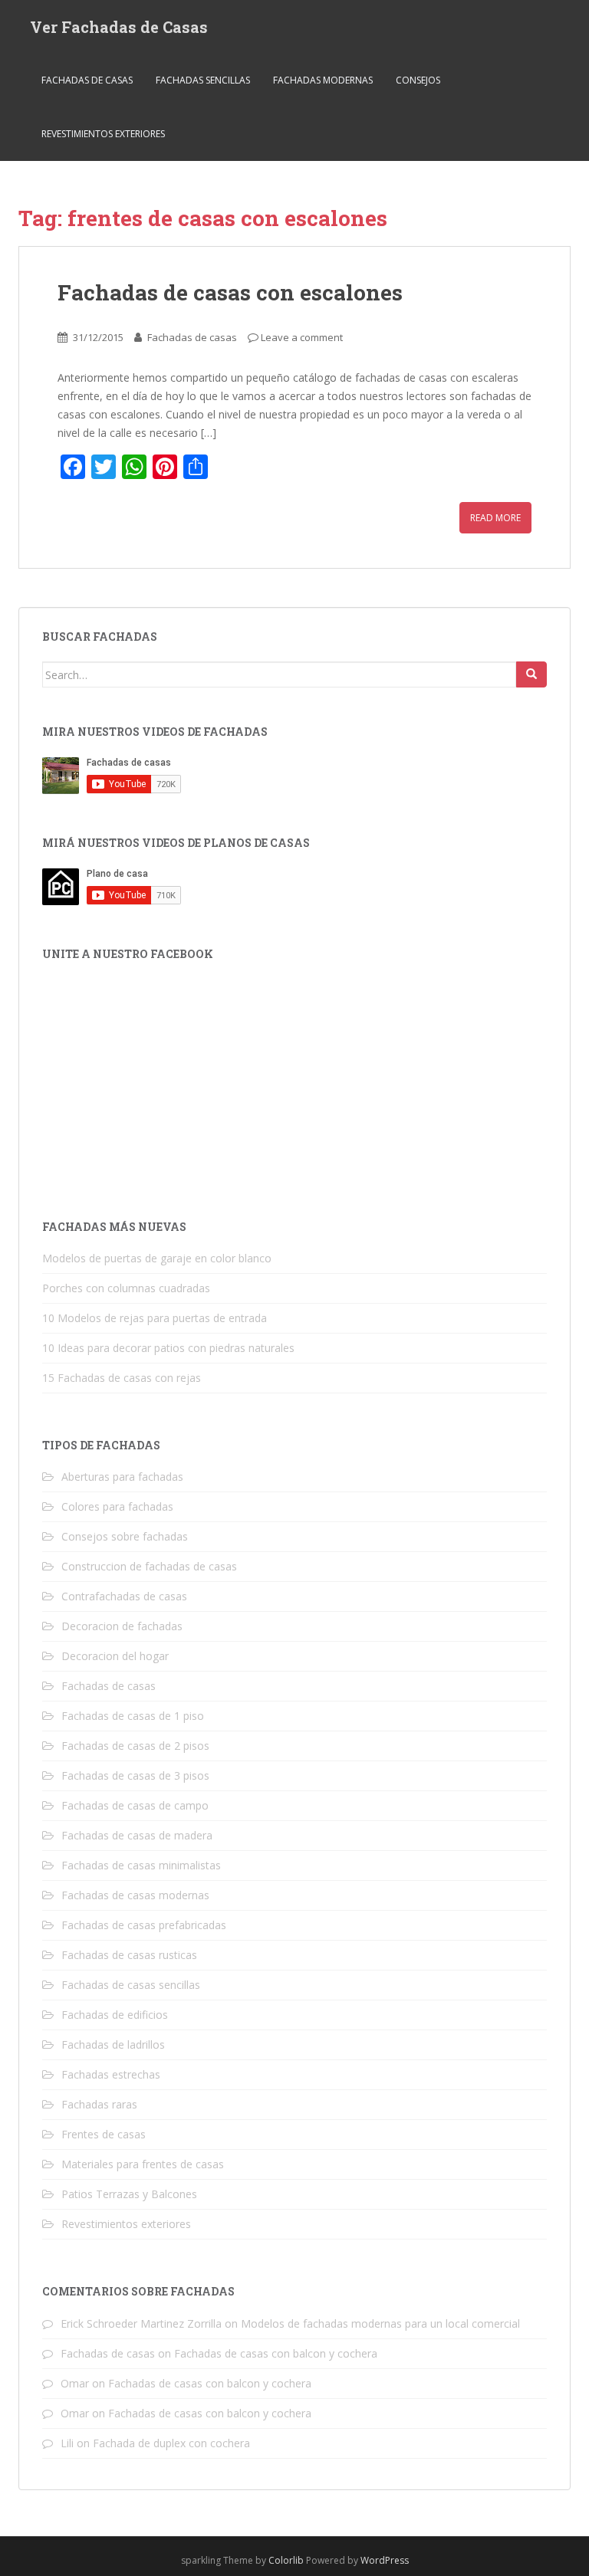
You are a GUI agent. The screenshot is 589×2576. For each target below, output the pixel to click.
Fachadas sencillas (203, 80)
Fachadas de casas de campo (135, 1805)
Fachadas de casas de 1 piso (133, 1716)
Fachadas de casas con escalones (230, 292)
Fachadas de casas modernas (135, 1895)
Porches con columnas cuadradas (126, 1288)
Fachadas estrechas (111, 2074)
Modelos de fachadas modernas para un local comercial (380, 2323)
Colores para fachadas (117, 1506)
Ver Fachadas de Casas (119, 27)
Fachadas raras (99, 2104)
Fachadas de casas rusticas (129, 1955)
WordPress (385, 2560)
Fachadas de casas (87, 80)
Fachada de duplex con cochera (171, 2443)
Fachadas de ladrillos (113, 2044)
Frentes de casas (104, 2134)
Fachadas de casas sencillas (131, 1985)
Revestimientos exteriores (103, 134)
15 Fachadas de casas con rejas (122, 1378)
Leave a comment (302, 337)
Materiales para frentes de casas (143, 2164)
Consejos (418, 80)
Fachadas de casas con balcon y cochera (276, 2353)
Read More (495, 518)
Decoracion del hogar (115, 1656)
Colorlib (286, 2560)
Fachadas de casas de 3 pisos (135, 1775)
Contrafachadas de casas (124, 1596)
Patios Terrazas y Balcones (129, 2194)
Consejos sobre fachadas (125, 1536)
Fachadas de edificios (115, 2015)
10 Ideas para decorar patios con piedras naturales (168, 1348)
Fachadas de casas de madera (137, 1835)
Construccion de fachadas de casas (149, 1566)
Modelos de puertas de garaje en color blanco (157, 1258)
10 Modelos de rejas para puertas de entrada (155, 1318)
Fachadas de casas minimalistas (141, 1865)
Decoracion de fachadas (122, 1626)
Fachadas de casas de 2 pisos (135, 1746)
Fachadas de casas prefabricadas (144, 1925)
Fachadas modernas (323, 80)
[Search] (531, 674)
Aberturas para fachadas (122, 1477)
